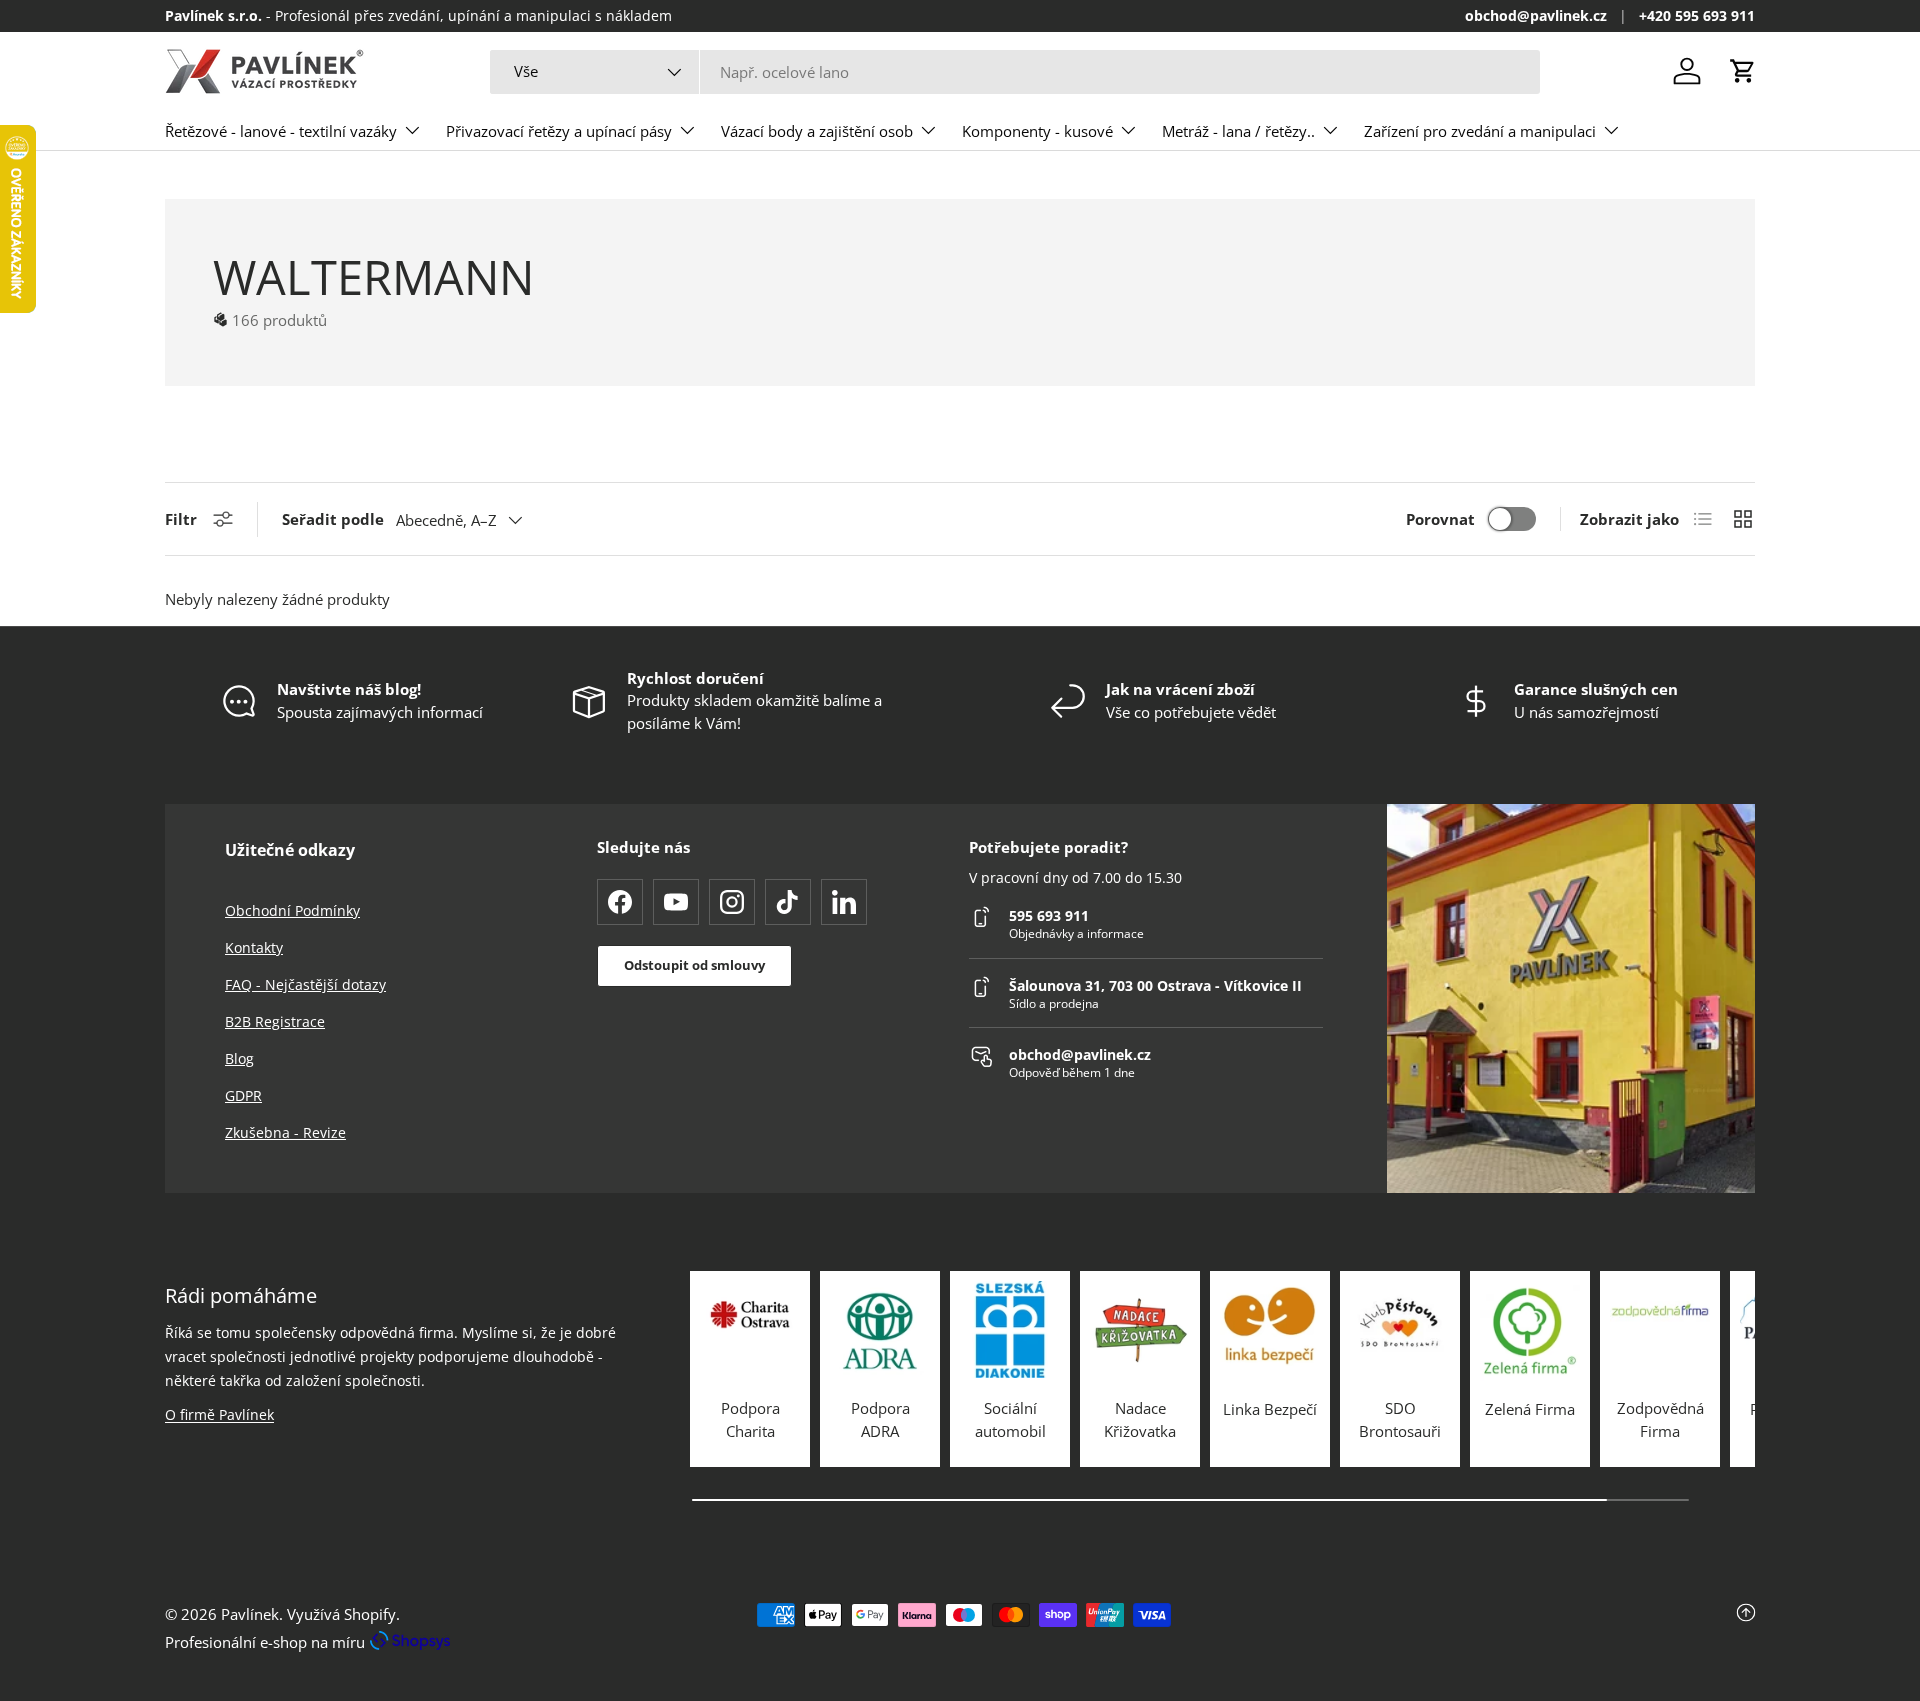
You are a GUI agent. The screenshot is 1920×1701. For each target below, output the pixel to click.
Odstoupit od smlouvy (694, 965)
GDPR (243, 1095)
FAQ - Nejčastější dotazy (305, 984)
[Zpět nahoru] (1490, 1628)
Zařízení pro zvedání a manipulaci (1480, 131)
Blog (239, 1058)
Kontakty (254, 947)
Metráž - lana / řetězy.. (1238, 131)
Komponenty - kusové (1037, 131)
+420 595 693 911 (1697, 16)
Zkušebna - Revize (285, 1132)
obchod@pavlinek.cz (1536, 16)
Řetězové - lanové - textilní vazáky (281, 131)
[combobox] (1014, 72)
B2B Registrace (275, 1021)
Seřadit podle (333, 519)
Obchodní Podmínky (292, 910)
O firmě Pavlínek (219, 1414)
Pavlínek (250, 1614)
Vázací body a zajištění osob (817, 131)
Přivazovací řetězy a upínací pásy (559, 131)
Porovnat (1440, 519)
